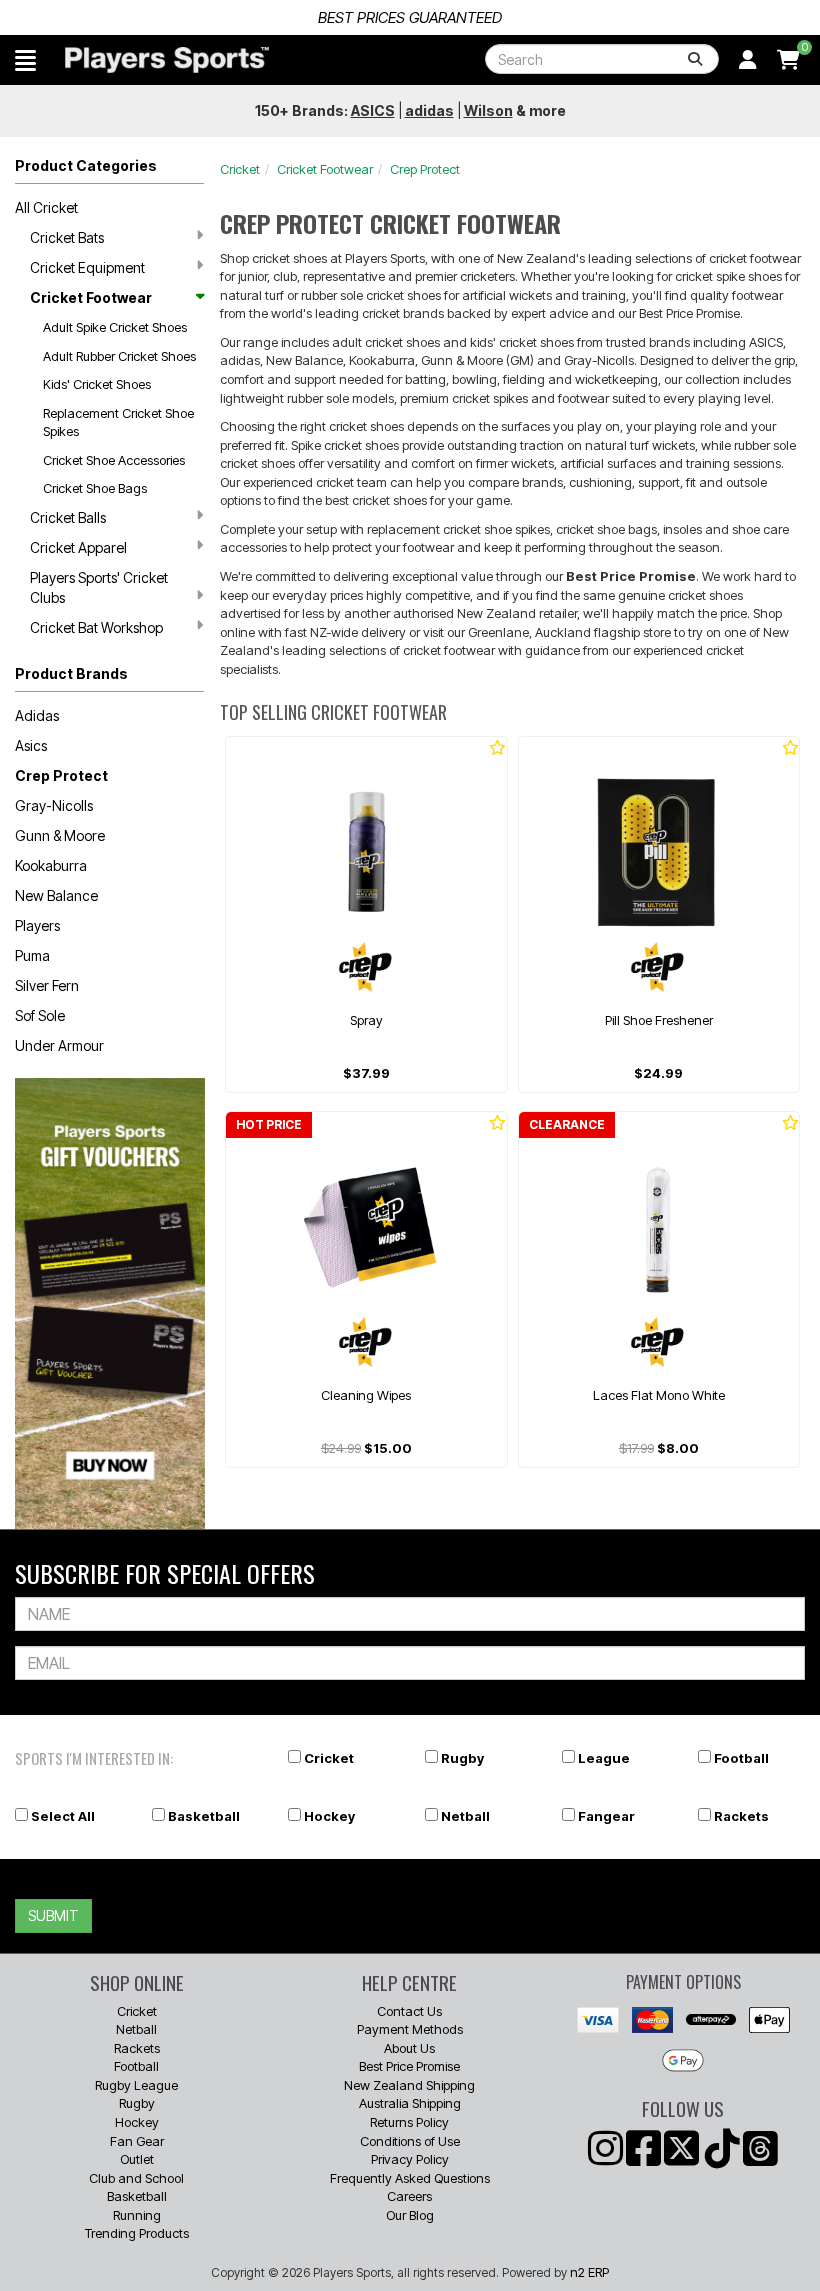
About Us (409, 2048)
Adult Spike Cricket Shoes (115, 327)
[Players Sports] (167, 60)
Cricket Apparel (78, 547)
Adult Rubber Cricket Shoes (119, 356)
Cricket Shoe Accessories (114, 460)
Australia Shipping (410, 2103)
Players (37, 925)
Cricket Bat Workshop (96, 627)
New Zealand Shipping (409, 2085)
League (604, 1758)
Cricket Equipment (87, 267)
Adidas (37, 715)
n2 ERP (589, 2272)
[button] (25, 60)
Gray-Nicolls (54, 805)
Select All (63, 1816)
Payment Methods (410, 2029)
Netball (465, 1816)
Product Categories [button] (86, 165)
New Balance (56, 895)
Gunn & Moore (60, 835)
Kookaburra (51, 865)
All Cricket (46, 207)
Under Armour (59, 1045)
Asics (31, 745)
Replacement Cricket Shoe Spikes (118, 422)
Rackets (741, 1816)
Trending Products (137, 2233)
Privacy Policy (410, 2159)
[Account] (748, 60)
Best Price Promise (409, 2066)
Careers (409, 2196)
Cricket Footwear (91, 297)
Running (137, 2215)
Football (741, 1758)
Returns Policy (409, 2122)
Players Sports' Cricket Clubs (99, 587)
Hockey (329, 1816)
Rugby (462, 1758)
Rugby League (136, 2085)
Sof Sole (40, 1015)
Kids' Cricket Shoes (97, 384)
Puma (32, 955)
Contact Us (409, 2011)
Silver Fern (47, 985)
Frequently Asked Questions (410, 2178)
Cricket (240, 169)
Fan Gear (137, 2141)
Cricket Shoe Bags (95, 488)
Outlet (137, 2159)
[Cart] (788, 60)
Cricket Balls (68, 517)
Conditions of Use (410, 2141)
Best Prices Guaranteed (410, 17)
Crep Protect (61, 775)
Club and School (136, 2178)
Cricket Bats (67, 237)
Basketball (204, 1816)
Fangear (606, 1816)
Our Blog (410, 2215)
